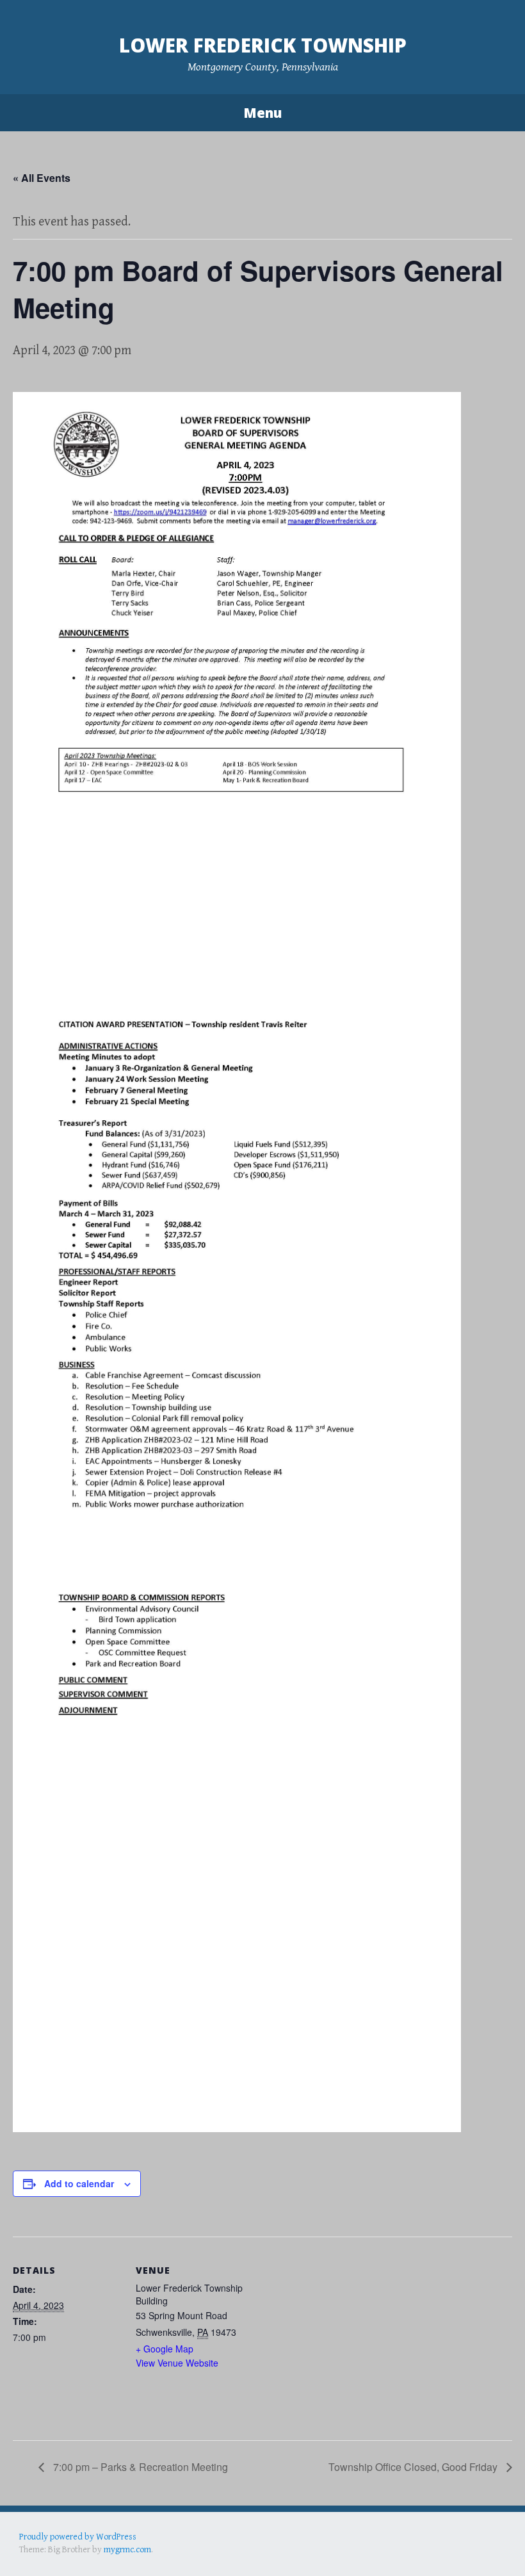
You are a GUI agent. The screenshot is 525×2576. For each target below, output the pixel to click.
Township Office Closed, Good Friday (414, 2467)
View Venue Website (177, 2363)
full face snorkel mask (147, 2549)
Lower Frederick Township (263, 45)
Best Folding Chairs (225, 2549)
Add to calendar (79, 2183)
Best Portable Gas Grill (62, 2549)
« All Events (42, 178)
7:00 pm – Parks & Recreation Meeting (139, 2467)
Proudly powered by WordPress (78, 2537)
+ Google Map (165, 2349)
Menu (262, 113)
